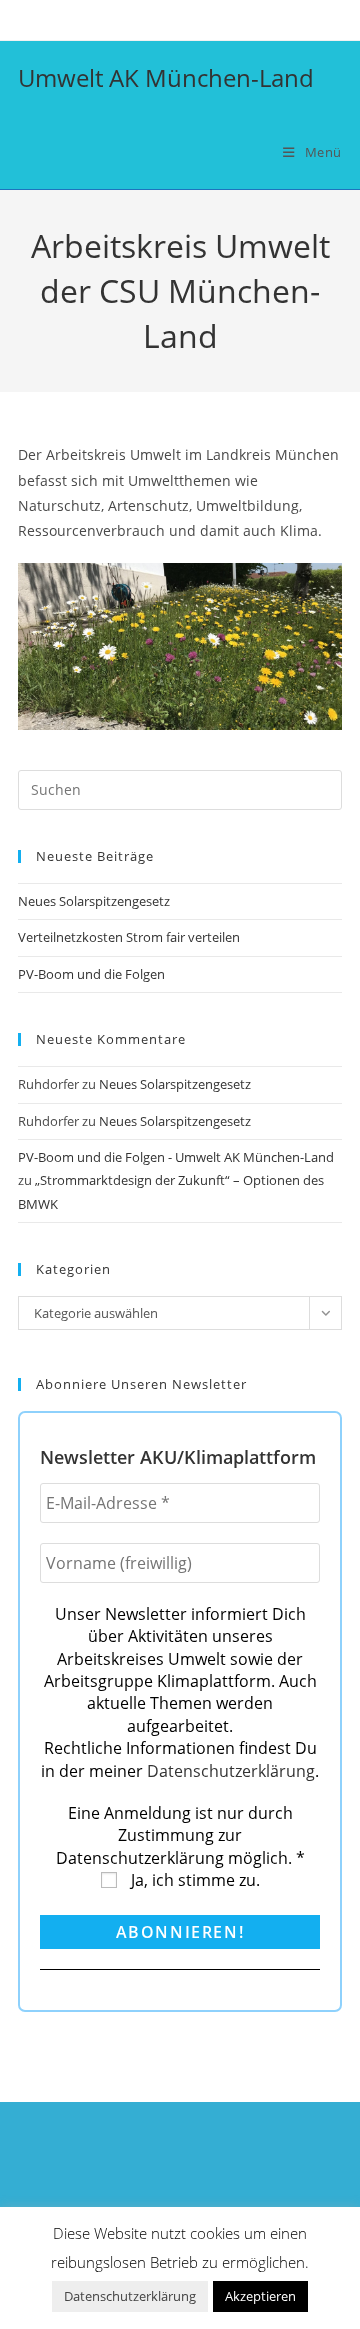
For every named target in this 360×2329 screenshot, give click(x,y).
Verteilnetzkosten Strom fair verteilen (129, 937)
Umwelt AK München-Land (166, 77)
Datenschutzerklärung (231, 1771)
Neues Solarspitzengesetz (95, 901)
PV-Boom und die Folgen (91, 974)
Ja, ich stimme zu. (193, 1880)
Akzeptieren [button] (260, 2296)
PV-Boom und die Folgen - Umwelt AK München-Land (176, 1157)
